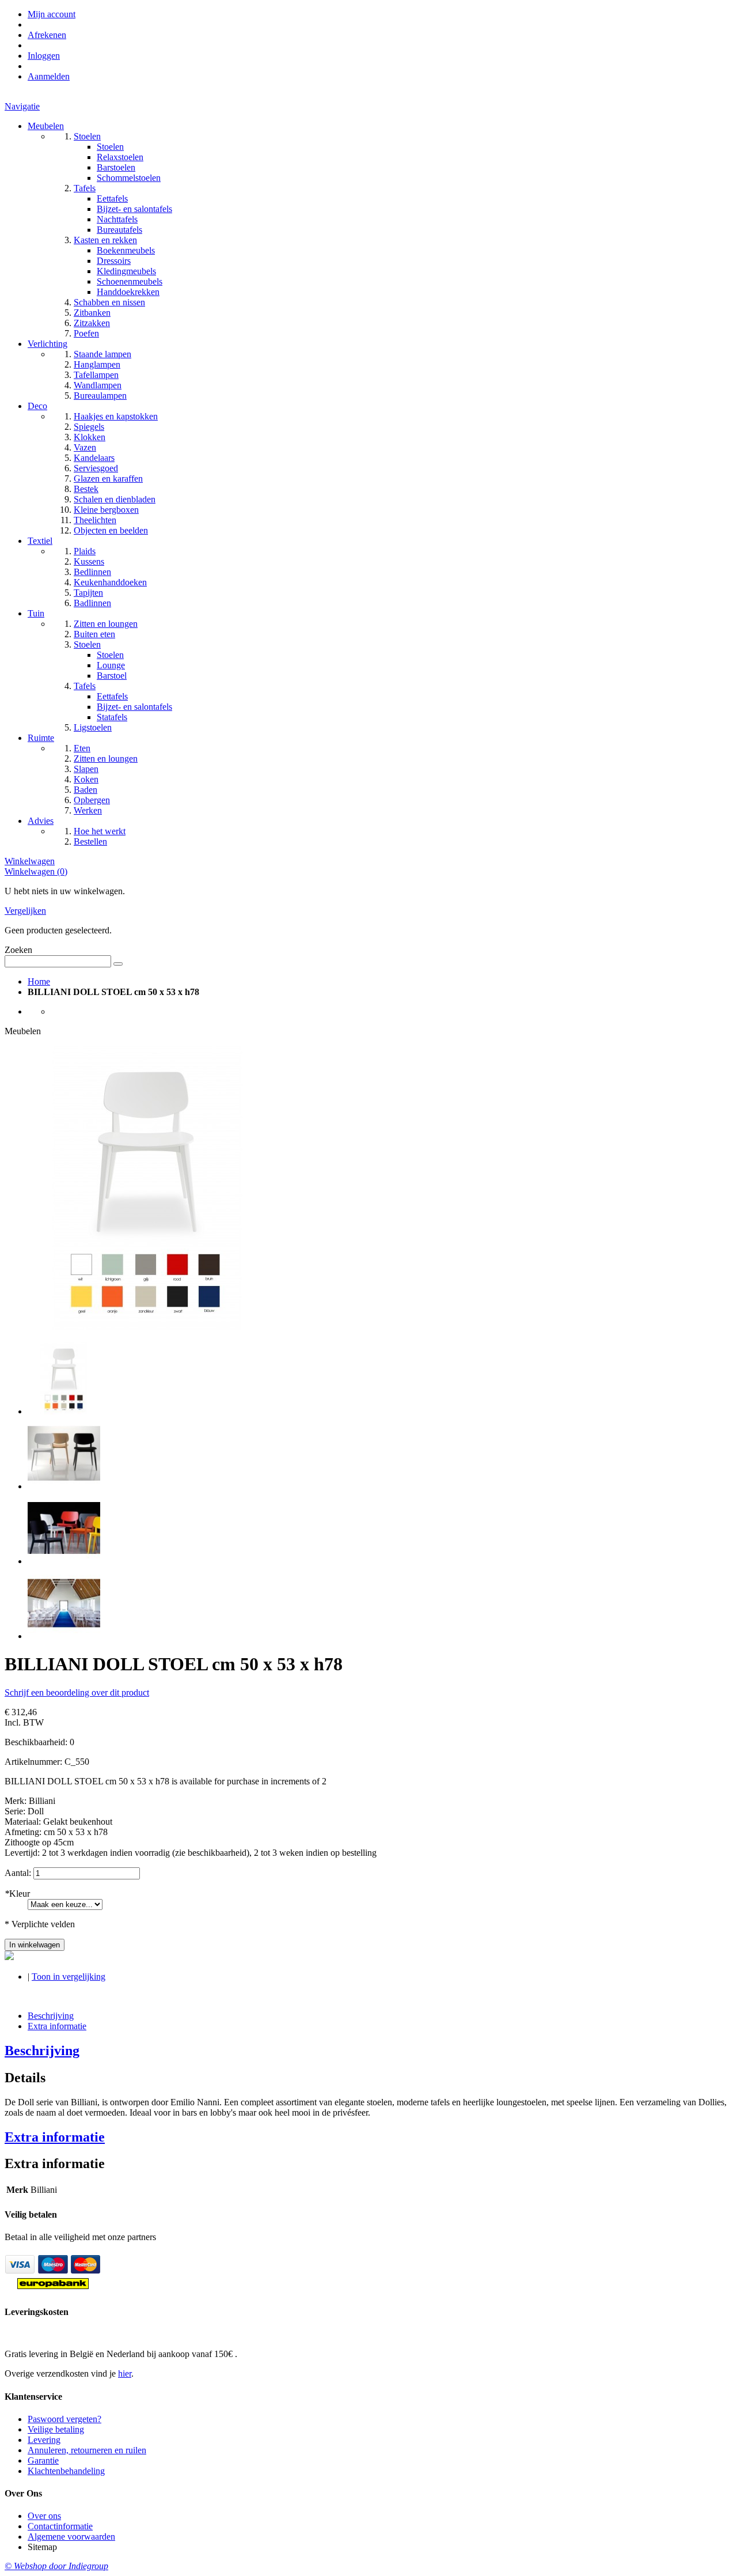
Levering (44, 2440)
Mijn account (52, 14)
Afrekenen (47, 35)
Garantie (43, 2460)
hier (125, 2373)
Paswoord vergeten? (64, 2419)
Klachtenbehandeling (66, 2471)
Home (39, 981)
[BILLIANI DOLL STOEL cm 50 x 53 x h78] (64, 1411)
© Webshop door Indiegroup (56, 2566)
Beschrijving (51, 2016)
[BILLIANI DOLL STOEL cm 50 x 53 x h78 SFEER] (64, 1636)
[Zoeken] (118, 964)
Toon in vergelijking (69, 1977)
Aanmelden (49, 76)
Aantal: (18, 1873)
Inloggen (44, 56)
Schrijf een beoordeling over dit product (77, 1692)
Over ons (44, 2516)
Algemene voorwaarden (71, 2537)
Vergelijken (25, 911)
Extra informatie (57, 2026)
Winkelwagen (30, 861)
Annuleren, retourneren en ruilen (87, 2450)
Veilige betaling (56, 2429)
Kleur (17, 1894)
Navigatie (22, 106)
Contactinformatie (60, 2526)
